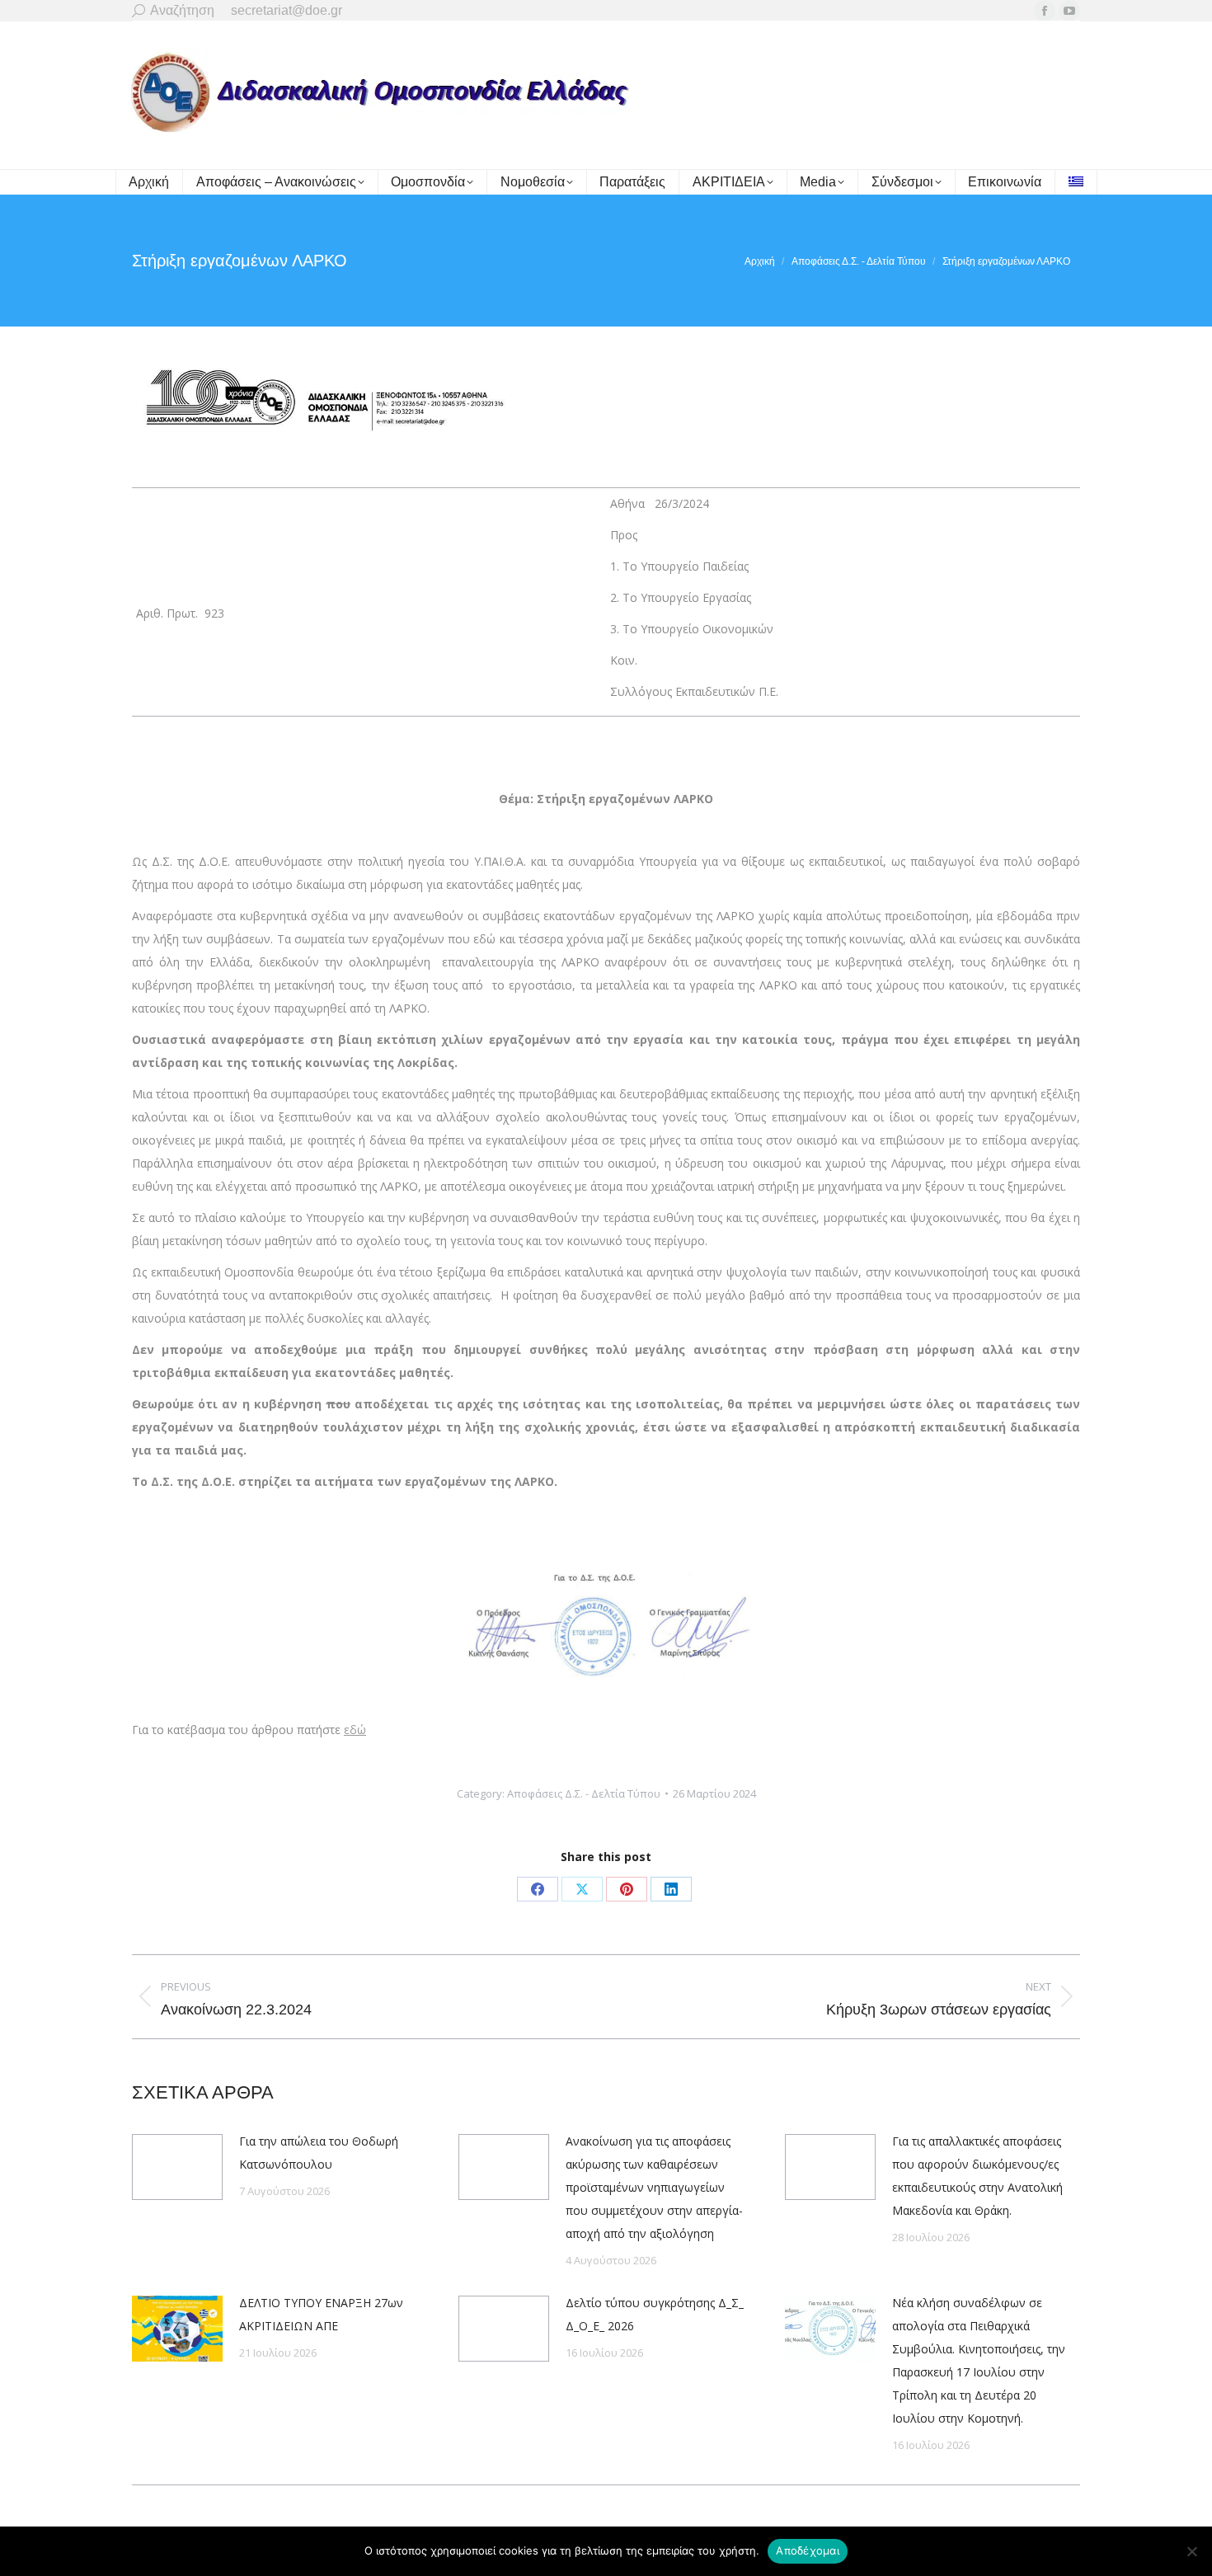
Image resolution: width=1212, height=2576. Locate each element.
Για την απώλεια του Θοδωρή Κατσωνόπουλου (319, 2153)
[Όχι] (1191, 2551)
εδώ (355, 1730)
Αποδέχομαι (808, 2550)
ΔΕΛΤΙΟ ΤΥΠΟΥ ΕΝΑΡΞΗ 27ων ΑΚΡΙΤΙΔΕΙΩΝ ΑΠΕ (321, 2314)
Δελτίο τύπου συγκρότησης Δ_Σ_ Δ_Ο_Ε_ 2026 (655, 2314)
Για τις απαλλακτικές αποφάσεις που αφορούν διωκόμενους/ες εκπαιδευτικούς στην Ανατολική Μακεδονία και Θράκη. (977, 2176)
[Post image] (177, 2167)
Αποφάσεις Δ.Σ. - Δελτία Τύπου (584, 1793)
